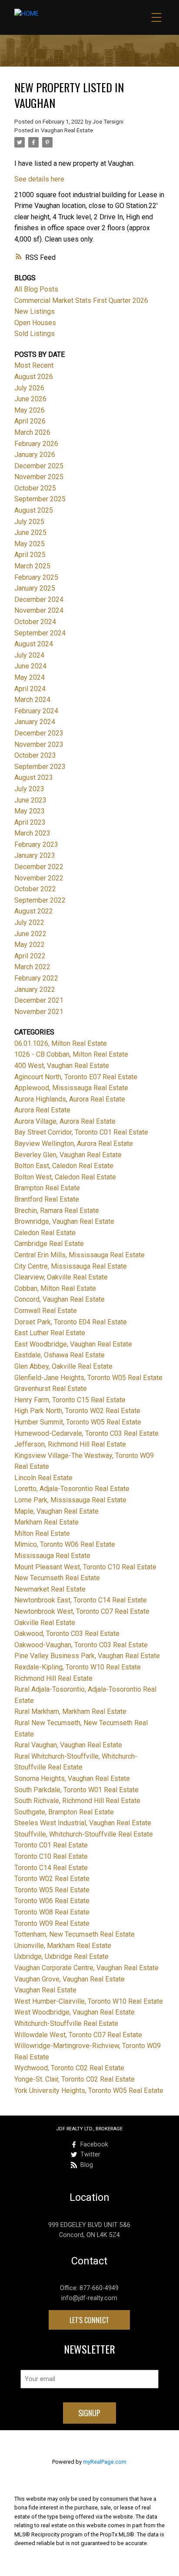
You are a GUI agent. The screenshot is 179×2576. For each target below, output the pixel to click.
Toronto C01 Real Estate (51, 1845)
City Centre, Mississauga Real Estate (71, 1266)
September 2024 (40, 633)
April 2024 (30, 689)
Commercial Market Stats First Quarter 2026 (81, 301)
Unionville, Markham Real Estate (63, 1946)
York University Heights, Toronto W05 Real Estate (89, 2091)
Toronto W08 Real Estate (52, 1912)
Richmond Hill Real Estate (53, 1678)
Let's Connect (89, 2320)
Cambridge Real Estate (49, 1244)
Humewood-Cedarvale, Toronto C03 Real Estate (86, 1433)
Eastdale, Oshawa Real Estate (60, 1355)
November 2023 (39, 744)
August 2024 (34, 644)
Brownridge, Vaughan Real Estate (64, 1221)
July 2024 (29, 655)
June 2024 (30, 666)
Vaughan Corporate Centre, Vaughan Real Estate (86, 1968)
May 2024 (30, 677)
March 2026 (32, 432)
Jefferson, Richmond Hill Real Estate (70, 1444)
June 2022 (30, 934)
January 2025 (35, 588)
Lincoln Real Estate (43, 1478)
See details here (39, 179)
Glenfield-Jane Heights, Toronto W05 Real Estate (88, 1378)
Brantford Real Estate (47, 1199)
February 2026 (36, 444)
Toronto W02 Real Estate (52, 1879)
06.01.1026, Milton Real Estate (61, 1043)
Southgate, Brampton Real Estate (64, 1812)
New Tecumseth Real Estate (57, 1578)
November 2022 (39, 878)
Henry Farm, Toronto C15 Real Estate (70, 1400)
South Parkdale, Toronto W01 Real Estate (76, 1790)
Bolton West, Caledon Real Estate (65, 1177)
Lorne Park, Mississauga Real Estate (70, 1500)
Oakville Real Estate (45, 1623)
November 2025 (39, 477)
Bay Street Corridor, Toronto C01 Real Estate (81, 1132)
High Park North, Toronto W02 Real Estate (77, 1411)
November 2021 (39, 1012)
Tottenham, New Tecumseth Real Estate (75, 1934)
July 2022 (29, 922)
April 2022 (30, 956)
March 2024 (32, 700)
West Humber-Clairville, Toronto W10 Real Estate (89, 2001)
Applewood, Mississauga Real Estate (71, 1088)
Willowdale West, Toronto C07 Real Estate (78, 2035)
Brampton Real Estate (47, 1188)
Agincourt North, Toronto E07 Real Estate (76, 1077)
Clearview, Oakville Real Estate (61, 1277)
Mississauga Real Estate (52, 1556)
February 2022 (36, 978)
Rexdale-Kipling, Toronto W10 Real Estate (78, 1667)
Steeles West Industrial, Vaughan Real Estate (83, 1823)
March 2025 (32, 566)
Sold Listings (35, 334)
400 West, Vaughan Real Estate (62, 1066)
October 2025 (35, 488)
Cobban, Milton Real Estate (55, 1288)
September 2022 (40, 900)
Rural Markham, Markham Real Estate (70, 1711)
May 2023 (30, 811)
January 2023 (35, 855)
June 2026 (30, 399)
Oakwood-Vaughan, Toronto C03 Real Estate (81, 1645)
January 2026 (35, 455)
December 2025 (39, 466)
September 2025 (40, 499)
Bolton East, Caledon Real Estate (64, 1166)
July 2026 (29, 388)
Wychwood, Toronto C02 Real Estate (69, 2068)
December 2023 (39, 733)
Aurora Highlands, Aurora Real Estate (70, 1099)
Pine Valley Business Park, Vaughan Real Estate (87, 1656)
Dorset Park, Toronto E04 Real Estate (71, 1322)
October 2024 (35, 622)
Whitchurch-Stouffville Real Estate (66, 2024)
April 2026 (30, 421)
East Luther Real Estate (50, 1333)
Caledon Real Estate (45, 1233)
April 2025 (30, 555)
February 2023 (36, 845)
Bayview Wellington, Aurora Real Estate (74, 1144)
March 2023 (32, 833)
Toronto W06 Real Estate (52, 1901)
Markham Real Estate (46, 1522)
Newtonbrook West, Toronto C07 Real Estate (82, 1611)
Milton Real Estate (42, 1533)
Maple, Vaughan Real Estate (56, 1511)
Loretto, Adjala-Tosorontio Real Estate (72, 1489)
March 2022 (32, 967)
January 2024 (35, 722)
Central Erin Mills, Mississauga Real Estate (80, 1255)
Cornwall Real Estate (46, 1311)
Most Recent (34, 365)
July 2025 (29, 522)
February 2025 (36, 577)
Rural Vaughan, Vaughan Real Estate (68, 1745)
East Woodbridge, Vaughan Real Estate (73, 1344)
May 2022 (30, 945)
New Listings (35, 311)
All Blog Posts (36, 289)
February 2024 (36, 711)
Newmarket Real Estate (50, 1589)
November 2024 (39, 610)
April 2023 (30, 822)
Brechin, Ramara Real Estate (57, 1211)
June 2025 (30, 532)
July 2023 (29, 789)
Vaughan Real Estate (67, 130)
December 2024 (39, 599)
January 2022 (35, 989)
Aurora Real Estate (42, 1110)
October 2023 (35, 755)
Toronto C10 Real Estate (51, 1856)
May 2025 (30, 544)
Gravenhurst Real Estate (51, 1389)
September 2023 (40, 767)
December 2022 (39, 867)
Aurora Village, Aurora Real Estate (65, 1121)
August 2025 (34, 510)
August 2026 (34, 377)
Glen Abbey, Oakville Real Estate (63, 1366)
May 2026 (30, 410)
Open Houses (35, 323)
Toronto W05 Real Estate (52, 1890)
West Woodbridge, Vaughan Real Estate (75, 2012)
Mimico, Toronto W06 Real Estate (65, 1544)
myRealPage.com (105, 2462)
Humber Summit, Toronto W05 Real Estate (78, 1422)
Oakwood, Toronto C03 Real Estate (67, 1634)
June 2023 (30, 800)
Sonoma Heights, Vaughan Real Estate (72, 1778)
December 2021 (39, 1000)
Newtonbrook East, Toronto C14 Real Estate (81, 1600)
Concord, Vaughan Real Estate (60, 1299)
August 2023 (34, 778)
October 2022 (35, 889)
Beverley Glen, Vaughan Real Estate (68, 1155)
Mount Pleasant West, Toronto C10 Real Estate (85, 1567)
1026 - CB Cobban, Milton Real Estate (71, 1054)
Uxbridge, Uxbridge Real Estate (61, 1956)
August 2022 (34, 911)
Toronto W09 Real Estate (52, 1923)
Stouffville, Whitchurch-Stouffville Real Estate (84, 1834)
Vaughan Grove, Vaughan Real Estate (70, 1979)
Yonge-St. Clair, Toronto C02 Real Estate (75, 2079)
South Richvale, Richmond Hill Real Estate (77, 1801)
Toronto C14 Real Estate (51, 1868)
